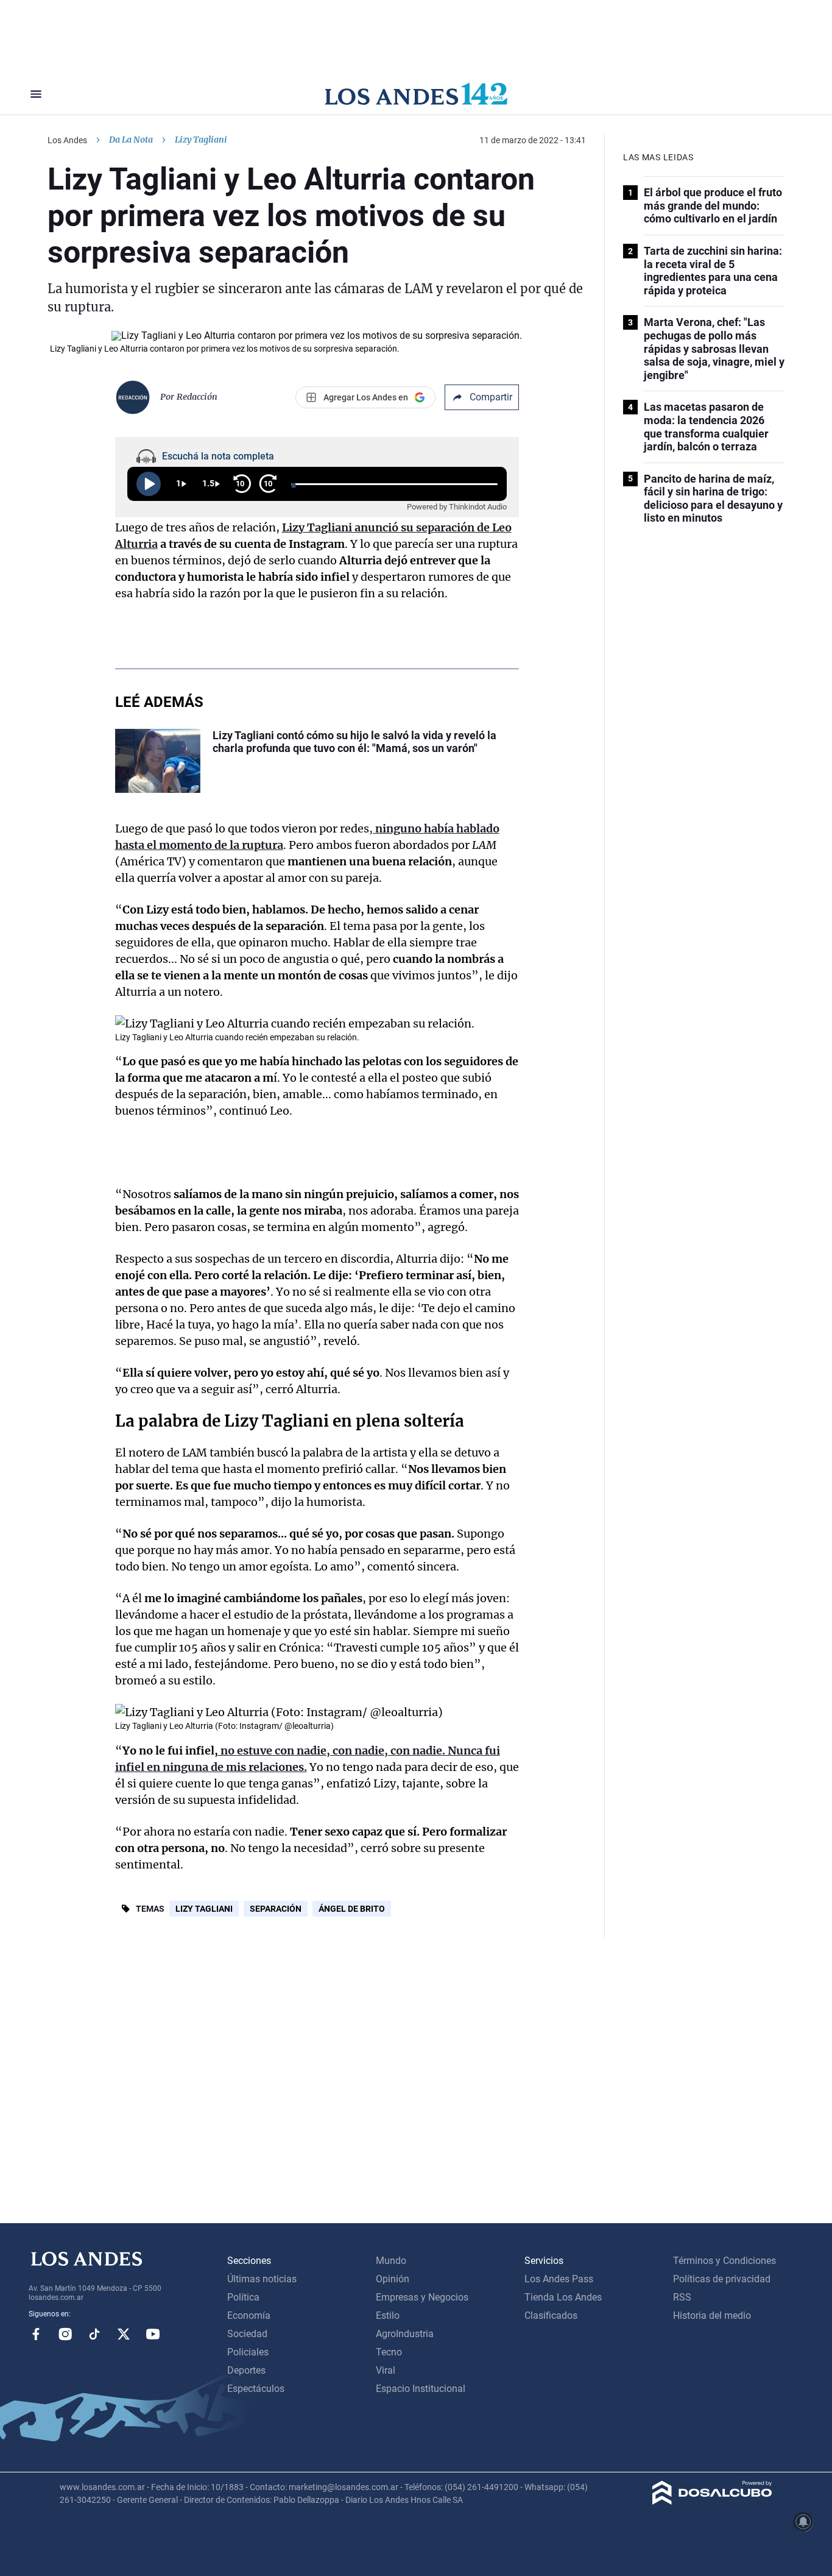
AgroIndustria (405, 2334)
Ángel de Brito (352, 1909)
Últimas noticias (262, 2279)
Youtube (153, 2334)
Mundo (391, 2261)
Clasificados (551, 2315)
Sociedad (247, 2334)
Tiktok (94, 2334)
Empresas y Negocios (422, 2297)
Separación (276, 1909)
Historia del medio (712, 2315)
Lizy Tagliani (204, 1909)
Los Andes (67, 140)
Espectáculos (256, 2389)
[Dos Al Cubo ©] (712, 2501)
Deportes (246, 2370)
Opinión (393, 2279)
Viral (386, 2370)
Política (243, 2297)
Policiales (248, 2352)
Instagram (65, 2334)
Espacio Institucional (421, 2389)
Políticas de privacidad (722, 2279)
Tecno (389, 2352)
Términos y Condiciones (724, 2261)
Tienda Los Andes (563, 2297)
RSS (682, 2297)
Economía (249, 2315)
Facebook (36, 2334)
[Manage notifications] (803, 2522)
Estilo (388, 2315)
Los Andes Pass (559, 2279)
